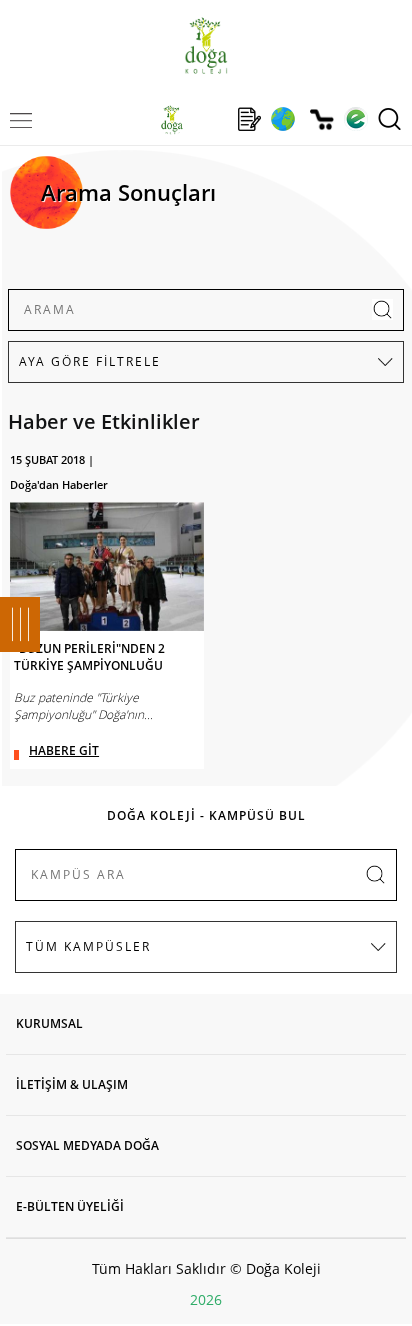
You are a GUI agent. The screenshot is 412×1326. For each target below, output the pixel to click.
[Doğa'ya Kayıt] (249, 119)
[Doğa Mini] (210, 119)
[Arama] (389, 119)
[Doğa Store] (321, 119)
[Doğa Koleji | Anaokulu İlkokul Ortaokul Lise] (205, 45)
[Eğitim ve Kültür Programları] (282, 119)
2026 (206, 1299)
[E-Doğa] (355, 119)
